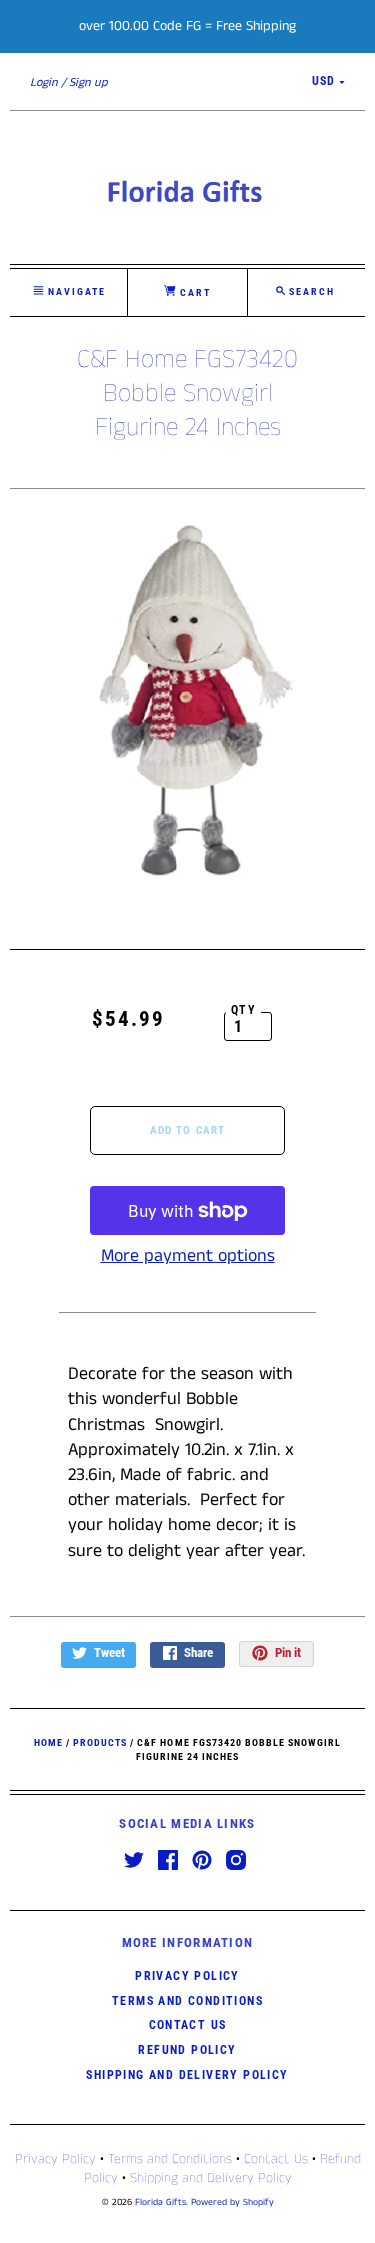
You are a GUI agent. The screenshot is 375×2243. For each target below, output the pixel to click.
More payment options (188, 1256)
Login (44, 82)
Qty (243, 1010)
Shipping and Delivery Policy (187, 2075)
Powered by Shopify (232, 2202)
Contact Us (188, 2025)
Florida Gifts (160, 2202)
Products (100, 1742)
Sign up (88, 82)
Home (48, 1742)
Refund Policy (187, 2050)
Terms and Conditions (187, 2001)
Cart (193, 292)
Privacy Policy (187, 1976)
